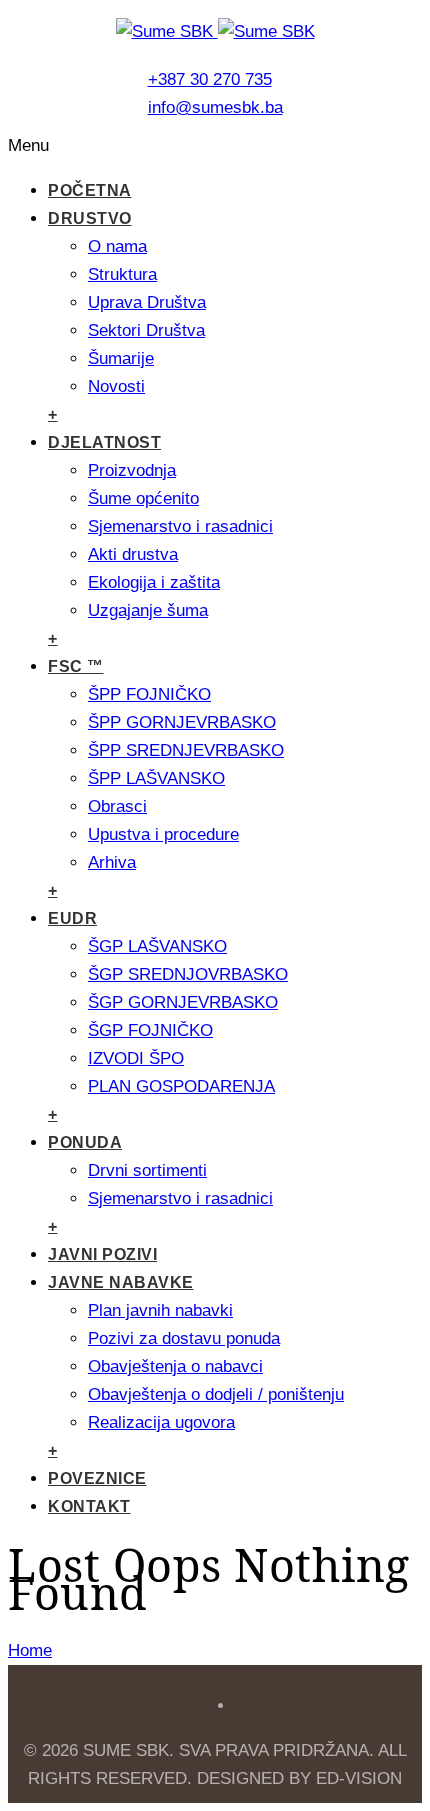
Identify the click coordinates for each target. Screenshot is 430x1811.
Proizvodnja (132, 470)
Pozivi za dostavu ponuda (184, 1338)
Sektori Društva (146, 330)
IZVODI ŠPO (136, 1058)
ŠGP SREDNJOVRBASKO (188, 974)
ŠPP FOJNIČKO (149, 694)
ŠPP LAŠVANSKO (156, 778)
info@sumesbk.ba (215, 107)
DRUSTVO (90, 218)
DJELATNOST (104, 442)
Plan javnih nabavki (160, 1310)
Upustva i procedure (163, 834)
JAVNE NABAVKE (121, 1282)
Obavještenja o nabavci (175, 1366)
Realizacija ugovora (161, 1422)
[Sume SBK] (215, 31)
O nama (117, 246)
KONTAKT (89, 1506)
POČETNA (90, 190)
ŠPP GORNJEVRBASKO (182, 722)
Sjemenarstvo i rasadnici (180, 526)
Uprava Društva (147, 302)
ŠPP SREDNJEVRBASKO (186, 750)
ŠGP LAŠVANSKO (157, 946)
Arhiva (112, 862)
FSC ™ (76, 666)
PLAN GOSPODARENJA (181, 1086)
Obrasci (117, 806)
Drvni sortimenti (147, 1170)
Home (30, 1650)
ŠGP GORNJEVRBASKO (183, 1002)
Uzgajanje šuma (148, 610)
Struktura (122, 274)
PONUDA (85, 1142)
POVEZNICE (97, 1478)
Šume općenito (143, 498)
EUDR (72, 918)
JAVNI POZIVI (102, 1254)
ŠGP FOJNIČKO (150, 1030)
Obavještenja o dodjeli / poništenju (216, 1394)
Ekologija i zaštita (154, 582)
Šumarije (121, 358)
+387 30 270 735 (210, 79)
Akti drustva (133, 554)
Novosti (116, 386)
